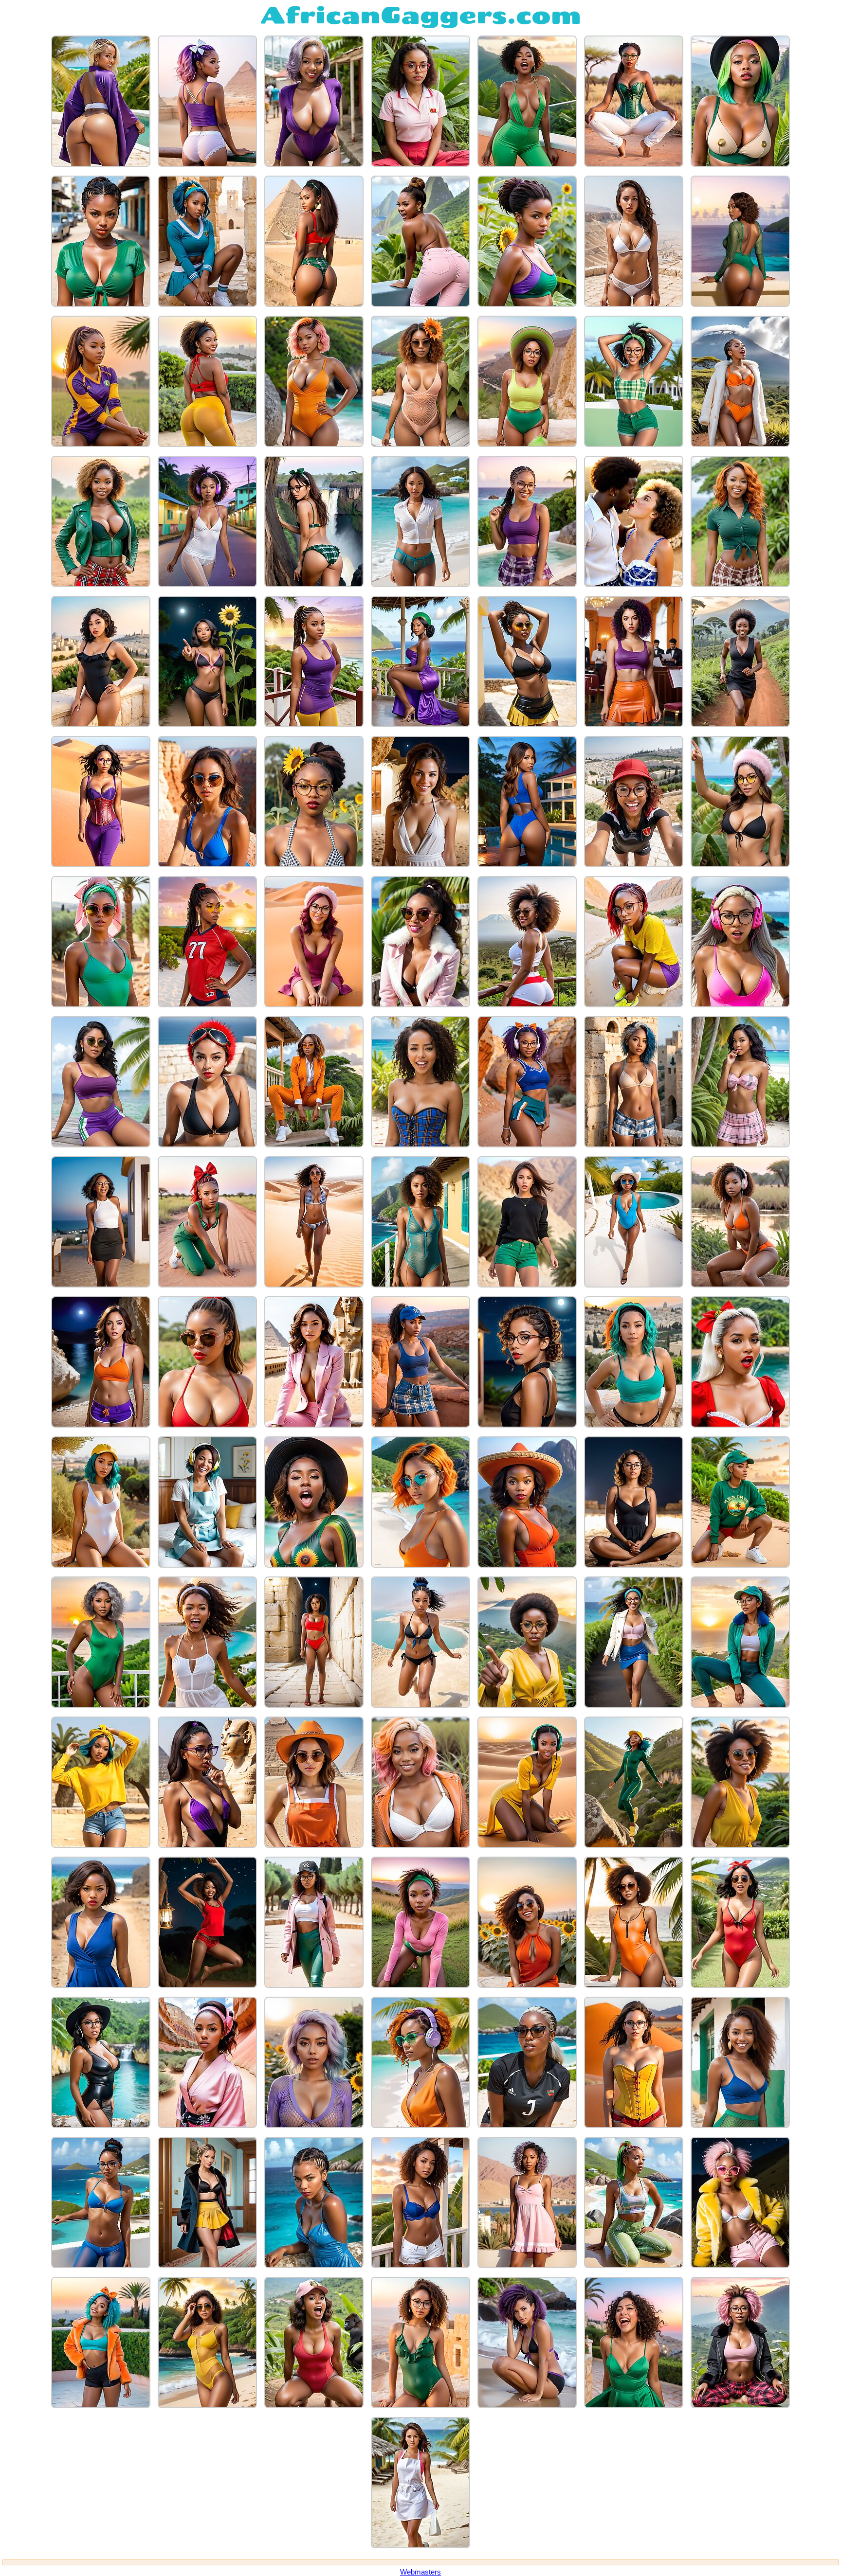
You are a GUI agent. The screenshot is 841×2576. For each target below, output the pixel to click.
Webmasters (420, 2572)
